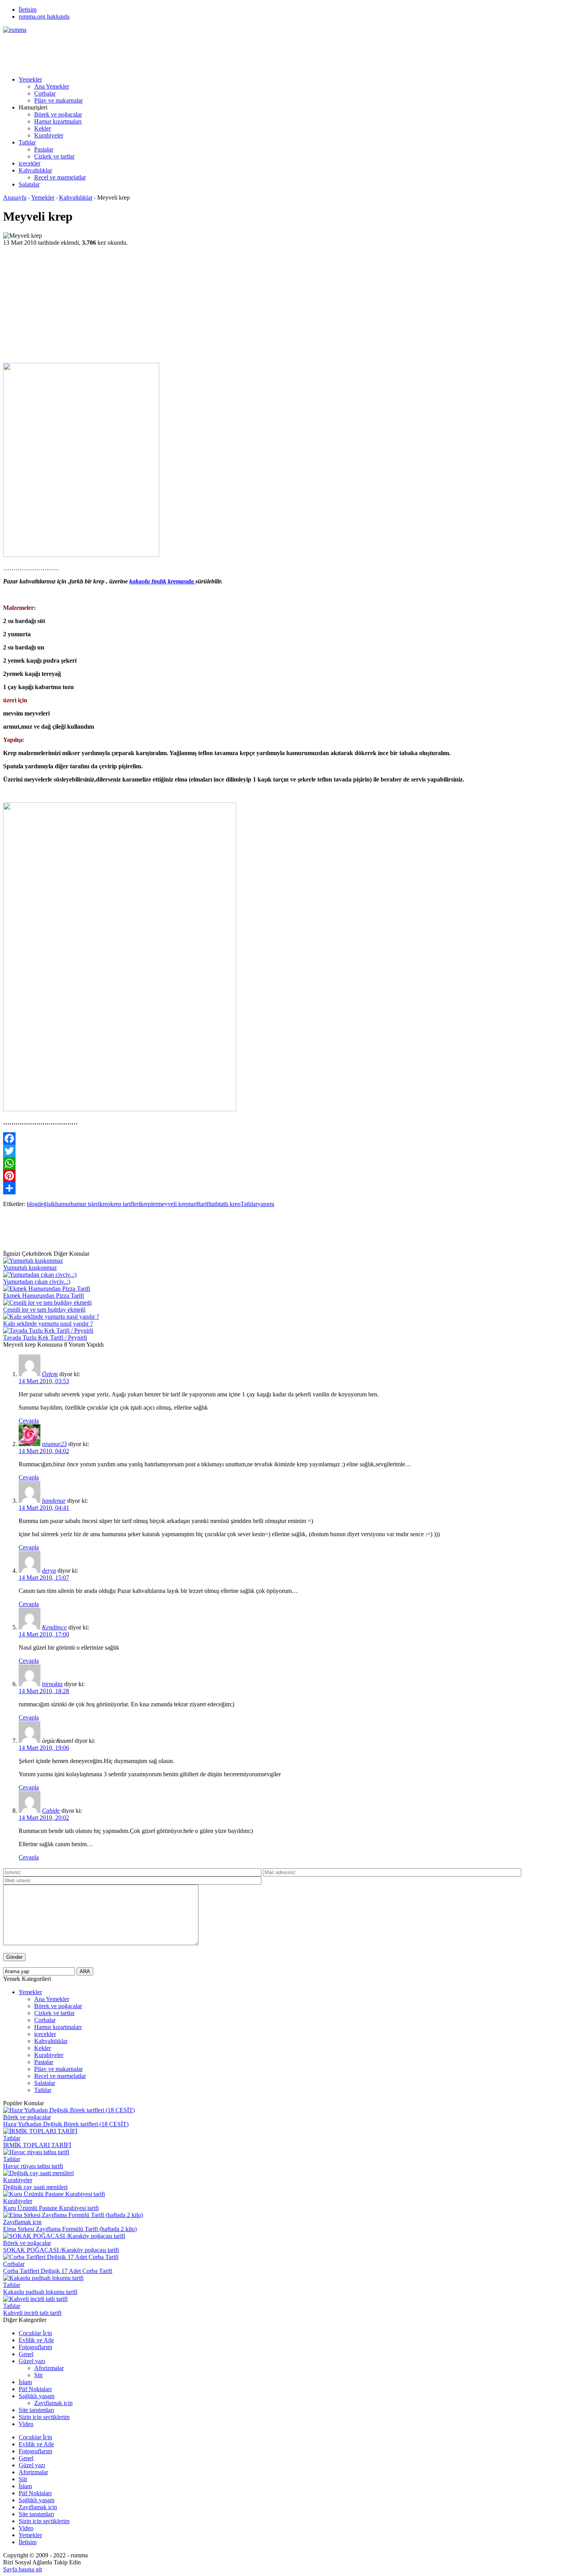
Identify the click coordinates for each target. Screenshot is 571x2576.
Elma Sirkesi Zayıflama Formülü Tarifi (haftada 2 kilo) (70, 2229)
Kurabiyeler (49, 135)
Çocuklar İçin (35, 2333)
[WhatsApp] (285, 1163)
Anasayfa (15, 198)
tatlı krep (230, 1204)
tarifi (205, 1204)
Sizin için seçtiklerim (44, 2417)
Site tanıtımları (36, 2410)
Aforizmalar (49, 2368)
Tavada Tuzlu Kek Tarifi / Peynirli (45, 1338)
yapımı (266, 1204)
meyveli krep (173, 1204)
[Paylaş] (285, 1188)
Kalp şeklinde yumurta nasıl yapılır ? (48, 1324)
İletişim (28, 10)
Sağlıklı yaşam (37, 2396)
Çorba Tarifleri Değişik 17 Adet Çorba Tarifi (58, 2271)
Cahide (51, 1811)
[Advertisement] (144, 51)
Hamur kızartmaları (58, 121)
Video (26, 2424)
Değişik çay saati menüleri (35, 2187)
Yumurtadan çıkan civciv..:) (37, 1282)
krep (105, 1204)
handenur (54, 1501)
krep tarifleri (125, 1204)
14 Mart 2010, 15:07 (44, 1578)
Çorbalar (45, 93)
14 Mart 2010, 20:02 (44, 1818)
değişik (46, 1204)
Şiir (38, 2375)
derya (49, 1571)
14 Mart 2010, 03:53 (44, 1381)
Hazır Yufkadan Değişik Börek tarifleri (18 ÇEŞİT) (66, 2124)
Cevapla (29, 1421)
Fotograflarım (35, 2347)
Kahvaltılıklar (35, 170)
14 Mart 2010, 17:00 (44, 1634)
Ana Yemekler (52, 86)
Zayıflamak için (22, 2222)
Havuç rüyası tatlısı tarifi (33, 2166)
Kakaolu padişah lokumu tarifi (40, 2292)
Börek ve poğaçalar (58, 114)
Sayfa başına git (23, 2569)
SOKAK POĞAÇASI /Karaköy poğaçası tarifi (61, 2250)
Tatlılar (27, 142)
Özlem (50, 1374)
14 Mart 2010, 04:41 (44, 1508)
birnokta (52, 1684)
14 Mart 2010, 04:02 (44, 1451)
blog (32, 1204)
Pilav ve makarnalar (58, 100)
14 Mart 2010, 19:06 (44, 1748)
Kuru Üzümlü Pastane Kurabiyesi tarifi (51, 2208)
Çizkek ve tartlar (54, 156)
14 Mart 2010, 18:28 (44, 1691)
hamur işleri (85, 1204)
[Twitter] (285, 1151)
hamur (63, 1204)
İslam (25, 2382)
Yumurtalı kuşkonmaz (30, 1268)
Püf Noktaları (35, 2389)
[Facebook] (285, 1138)
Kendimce (54, 1627)
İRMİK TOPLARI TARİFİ (37, 2145)
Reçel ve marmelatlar (60, 177)
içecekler (30, 163)
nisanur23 (54, 1444)
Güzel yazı (32, 2361)
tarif (194, 1204)
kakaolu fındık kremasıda (162, 581)
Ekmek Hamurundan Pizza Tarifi (44, 1296)
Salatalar (29, 184)
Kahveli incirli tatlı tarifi (32, 2313)
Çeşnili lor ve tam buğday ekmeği (44, 1310)
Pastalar (44, 149)
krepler (149, 1204)
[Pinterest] (285, 1176)
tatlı (215, 1204)
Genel (26, 2354)
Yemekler (30, 79)
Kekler (43, 128)
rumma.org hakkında (44, 17)
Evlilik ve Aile (36, 2340)
